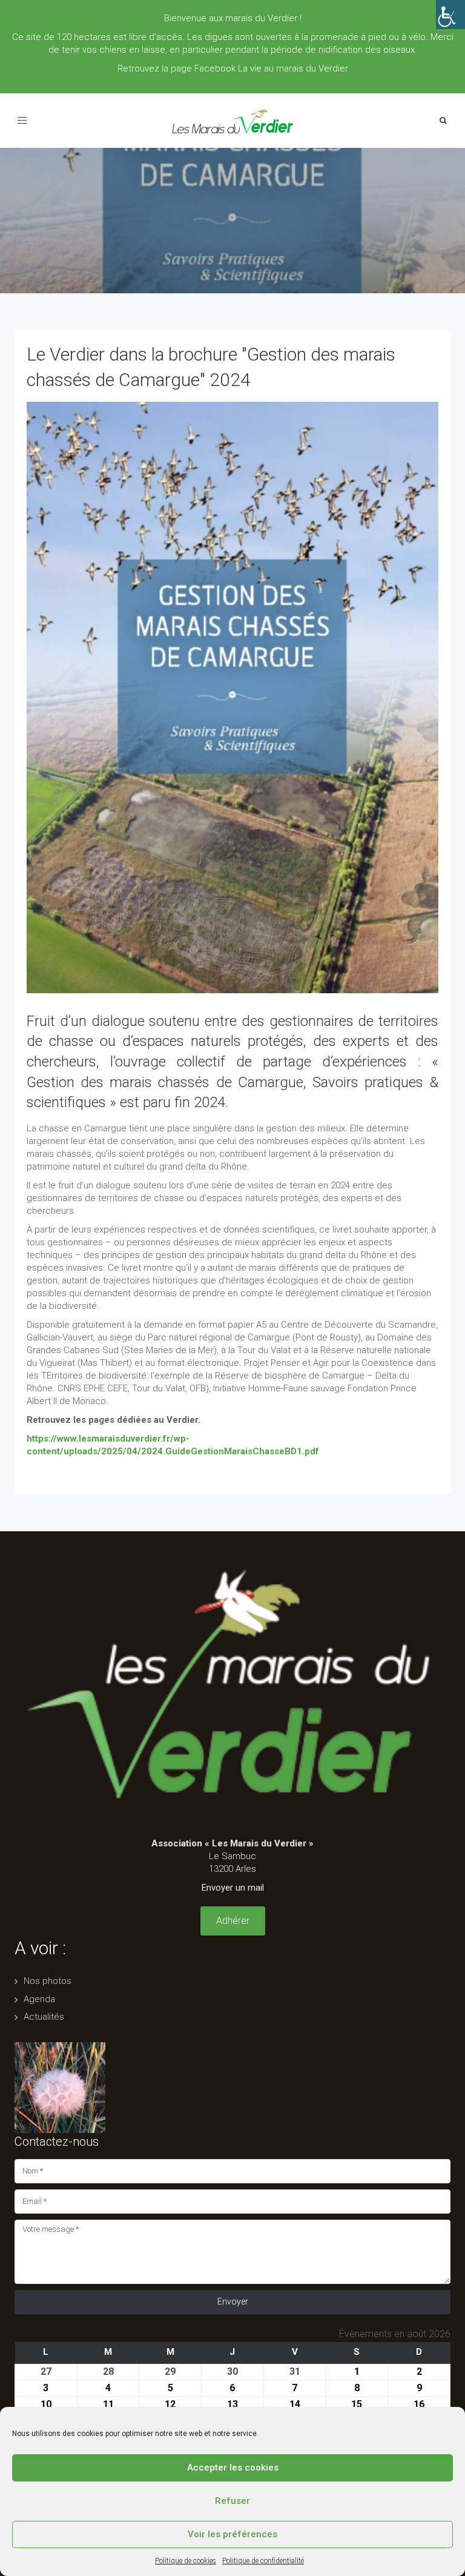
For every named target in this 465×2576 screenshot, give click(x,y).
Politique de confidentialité (263, 2561)
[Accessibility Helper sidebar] (450, 15)
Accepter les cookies (233, 2468)
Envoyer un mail (233, 1888)
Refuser (232, 2501)
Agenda (39, 1999)
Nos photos (48, 1981)
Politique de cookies (186, 2561)
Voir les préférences (232, 2534)
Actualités (44, 2017)
